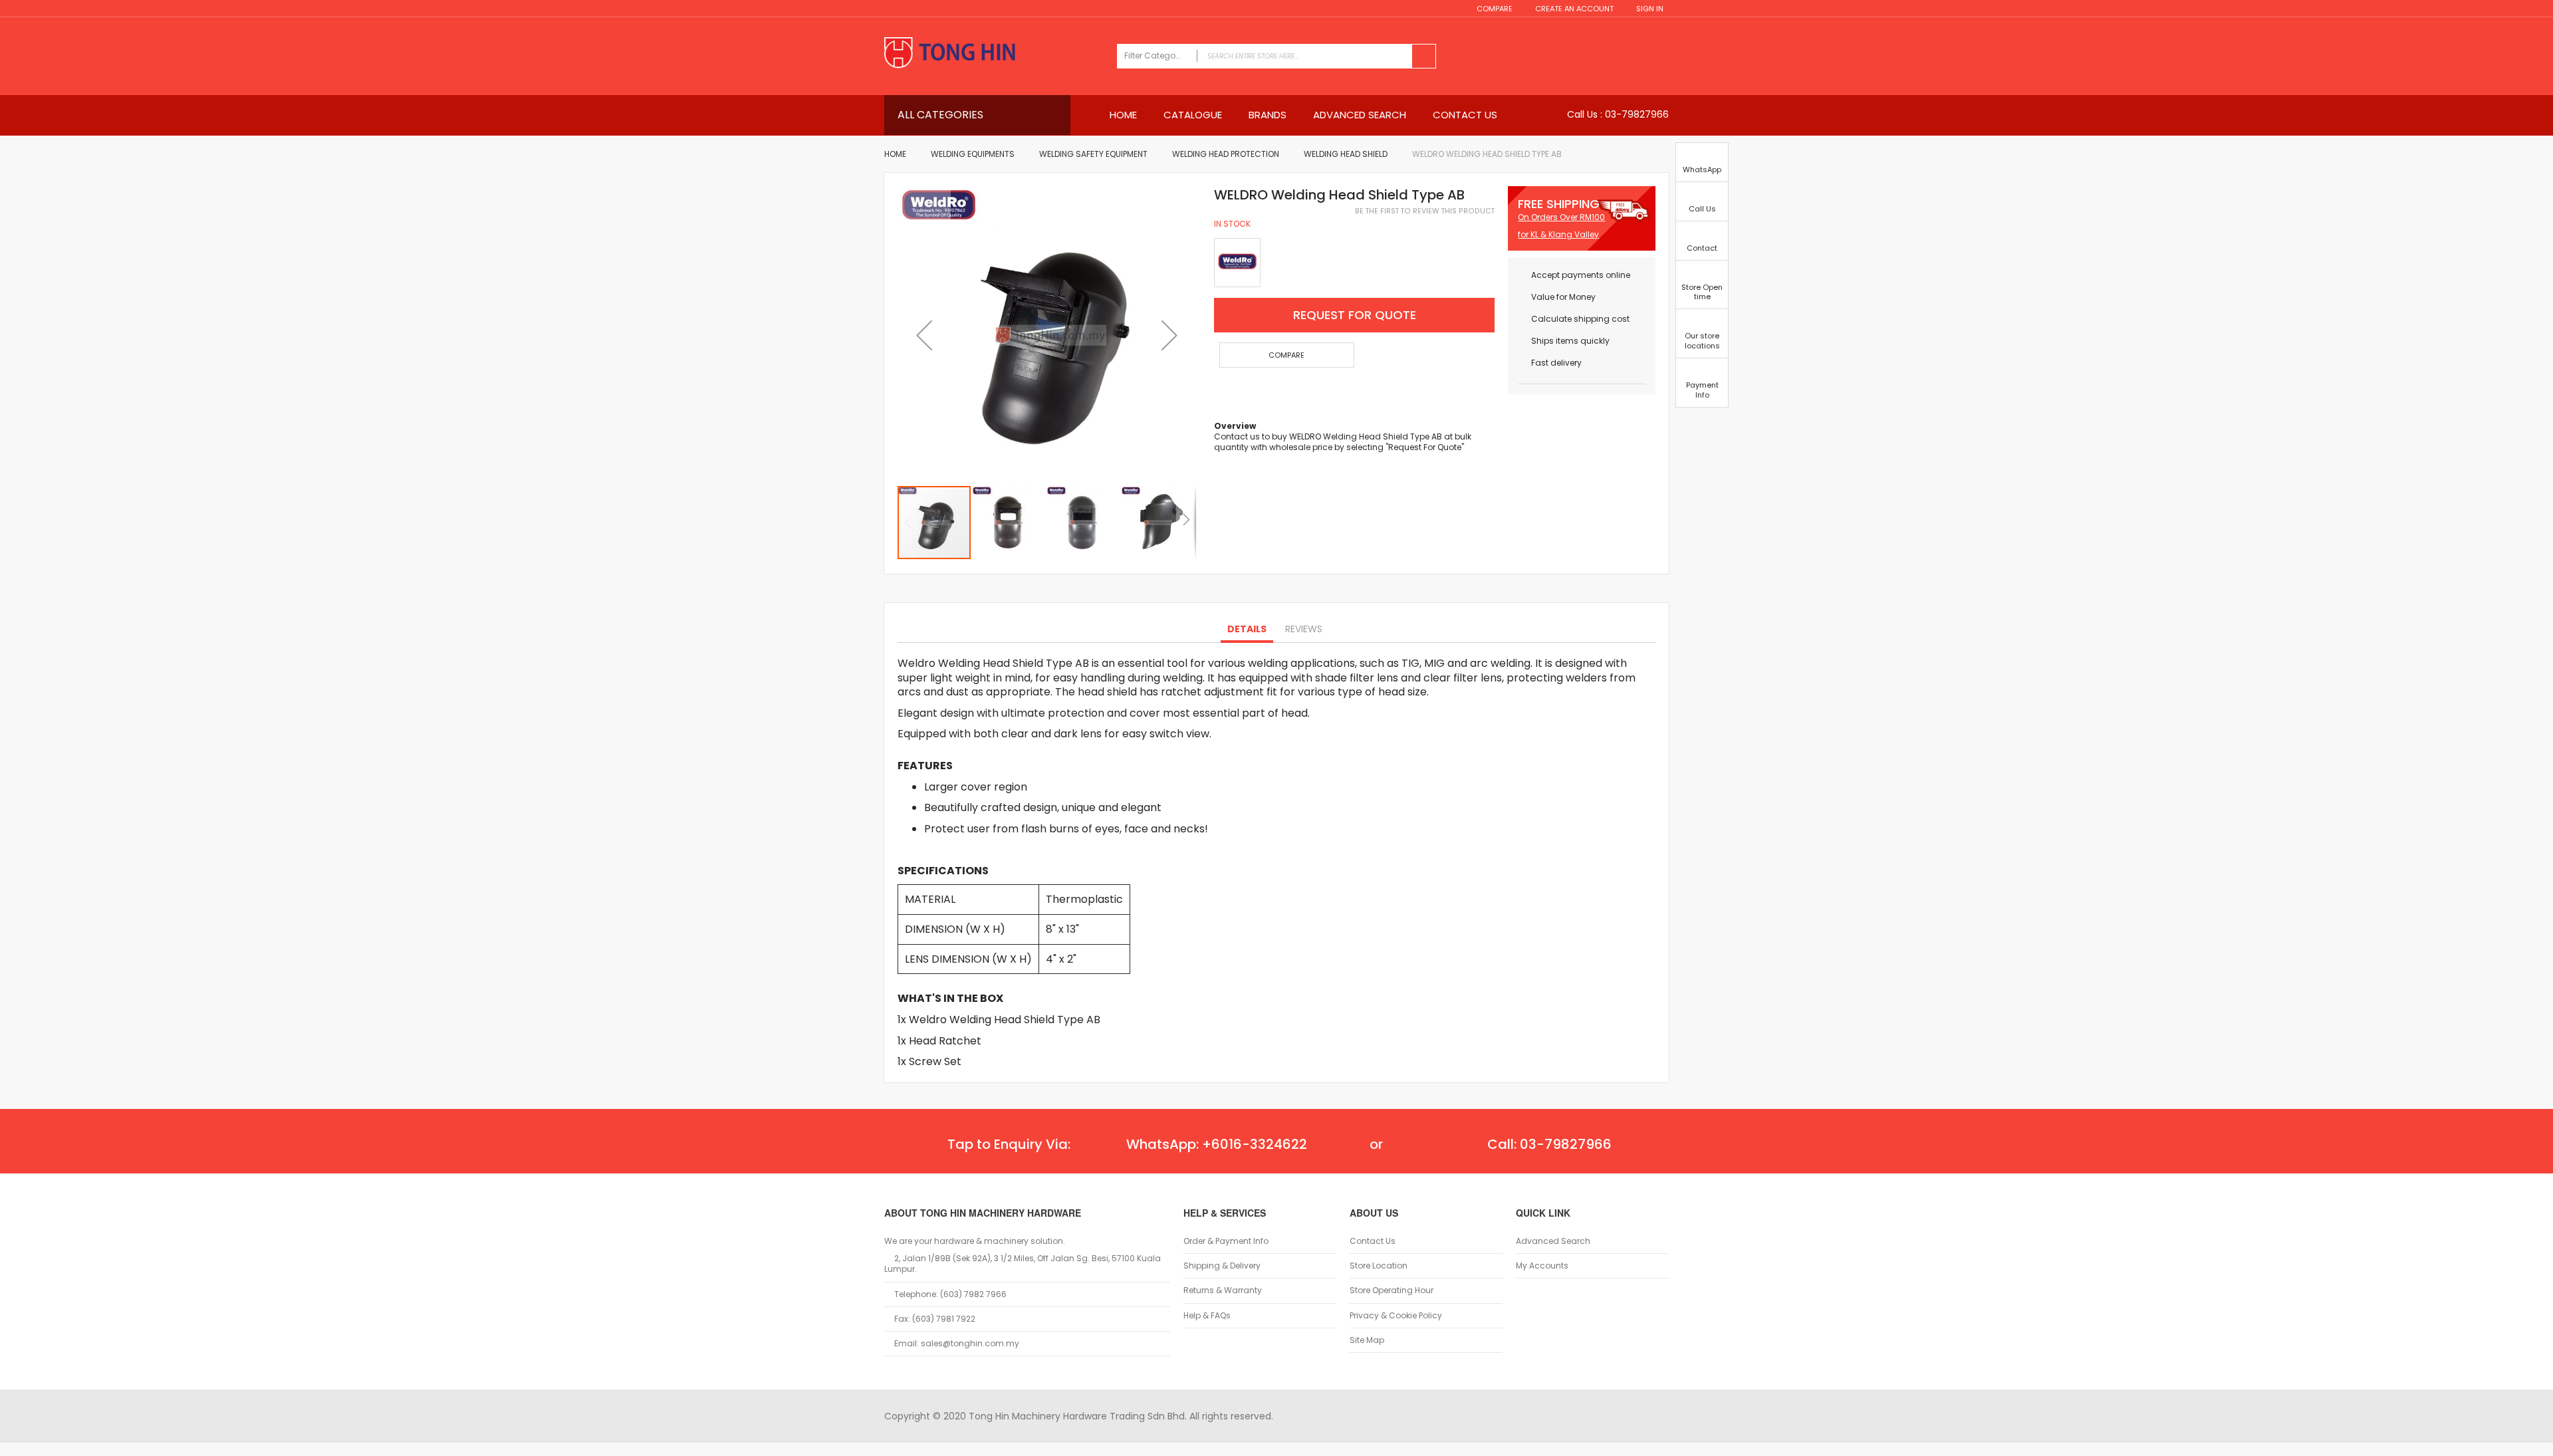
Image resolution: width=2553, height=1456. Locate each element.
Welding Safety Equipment (1093, 154)
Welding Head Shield (1346, 154)
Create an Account (1574, 9)
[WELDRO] (1237, 263)
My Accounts (1542, 1266)
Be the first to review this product (1425, 211)
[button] (924, 335)
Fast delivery (1556, 363)
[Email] (1220, 393)
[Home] (994, 54)
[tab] (1247, 630)
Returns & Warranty (1223, 1290)
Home (895, 154)
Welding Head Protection (1226, 154)
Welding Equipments (973, 154)
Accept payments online (1581, 275)
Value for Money (1563, 297)
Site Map (1367, 1340)
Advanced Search (1553, 1241)
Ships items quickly (1570, 341)
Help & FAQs (1207, 1316)
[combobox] (1276, 56)
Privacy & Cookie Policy (1396, 1316)
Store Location (1379, 1266)
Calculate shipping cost (1580, 319)
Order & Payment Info (1226, 1241)
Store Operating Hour (1392, 1290)
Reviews (1304, 629)
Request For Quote (1355, 315)
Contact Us (1373, 1241)
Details (1247, 629)
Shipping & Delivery (1222, 1266)
